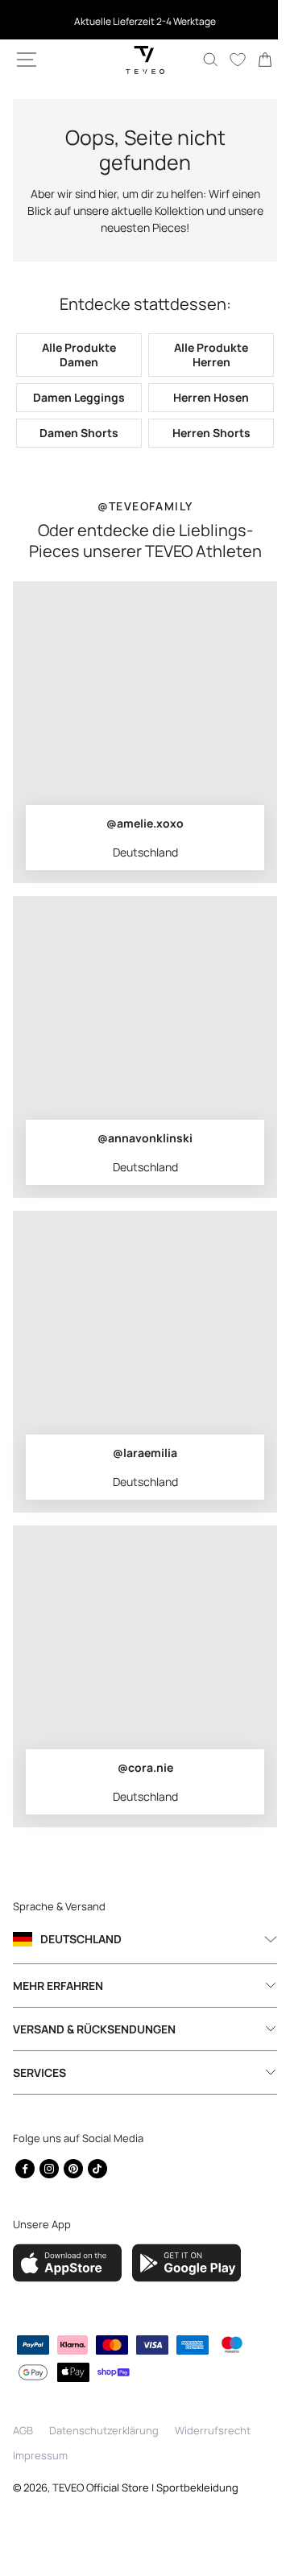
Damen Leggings (76, 397)
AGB (23, 2430)
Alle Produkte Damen (76, 355)
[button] (27, 60)
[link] (253, 60)
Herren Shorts (202, 433)
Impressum (40, 2455)
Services (39, 2072)
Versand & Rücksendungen (94, 2029)
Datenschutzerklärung (104, 2430)
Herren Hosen (202, 397)
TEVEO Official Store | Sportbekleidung (145, 2487)
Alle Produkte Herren (202, 355)
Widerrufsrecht (213, 2430)
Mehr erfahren (58, 1986)
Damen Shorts (76, 433)
